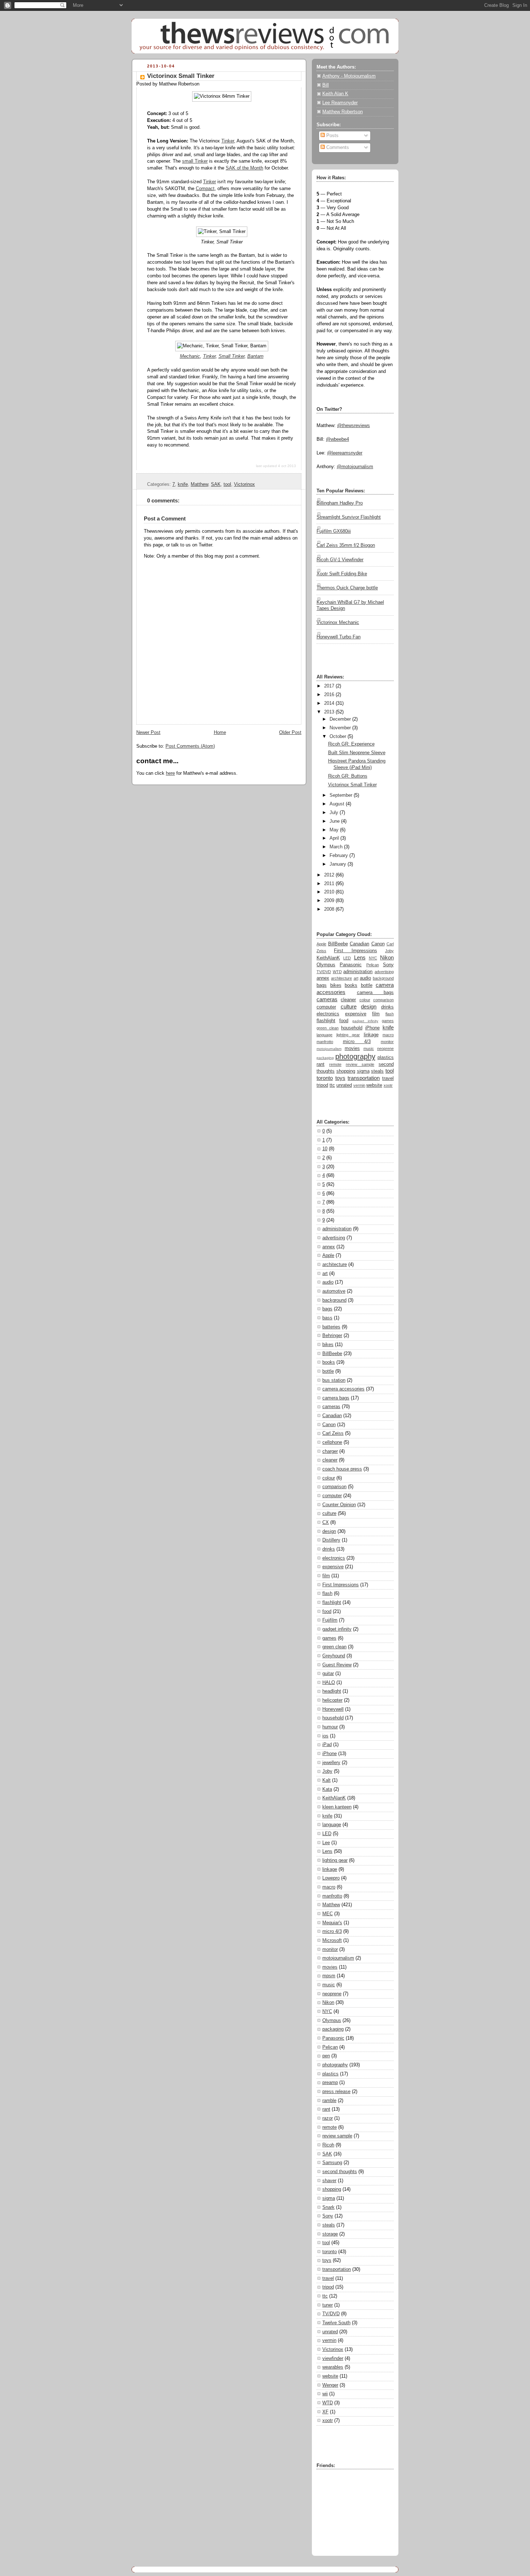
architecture (341, 978)
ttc (332, 1085)
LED (347, 958)
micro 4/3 (357, 1042)
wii (325, 2394)
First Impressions (355, 951)
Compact (205, 189)
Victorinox (244, 484)
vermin (359, 1085)
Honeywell (333, 1709)
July (334, 813)
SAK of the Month (244, 168)
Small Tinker (231, 356)
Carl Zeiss (333, 1433)
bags (322, 985)
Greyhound (334, 1656)
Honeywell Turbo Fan (339, 637)
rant (321, 1064)
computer (326, 1007)
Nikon (387, 957)
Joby (389, 951)
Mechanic (190, 356)
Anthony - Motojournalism (349, 76)
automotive (334, 1291)
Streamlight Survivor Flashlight (349, 517)
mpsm (329, 1976)
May (334, 830)
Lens (360, 957)
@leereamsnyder (345, 453)
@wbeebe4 (337, 439)
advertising (384, 972)
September (341, 795)
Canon (378, 944)
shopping (346, 1071)
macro (388, 1035)
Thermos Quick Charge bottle (347, 588)
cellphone (332, 1442)
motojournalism (329, 1049)
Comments (337, 148)
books (351, 985)
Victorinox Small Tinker (181, 76)
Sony (388, 965)
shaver (329, 2181)
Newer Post (148, 733)
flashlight (326, 1021)
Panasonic (351, 965)
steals (377, 1071)
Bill (326, 85)
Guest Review (337, 1665)
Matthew (199, 484)
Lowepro (331, 1878)
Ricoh (328, 2145)
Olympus (326, 965)
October (338, 737)
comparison (383, 1000)
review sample (360, 1064)
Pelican (373, 965)
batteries (331, 1327)
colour (365, 1000)
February (339, 856)
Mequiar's (332, 1923)
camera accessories (343, 1389)
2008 (329, 909)
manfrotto (325, 1042)
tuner (328, 2305)
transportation (364, 1078)
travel (388, 1078)
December (340, 719)
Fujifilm (330, 1620)
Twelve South (336, 2323)
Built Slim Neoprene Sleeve (357, 753)
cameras (327, 999)
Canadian (359, 944)
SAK (216, 484)
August (337, 804)
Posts (332, 136)
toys (340, 1078)
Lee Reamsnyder (340, 103)
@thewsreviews (354, 426)
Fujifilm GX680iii (334, 531)
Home (220, 733)
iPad (327, 1745)
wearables (333, 2367)
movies (352, 1049)
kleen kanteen (337, 1807)
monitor (387, 1042)
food (344, 1021)
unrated (344, 1085)
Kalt (326, 1780)
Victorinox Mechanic (338, 623)
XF (325, 2412)
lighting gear (348, 1035)
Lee (326, 1843)
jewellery (331, 1763)
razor (328, 2118)
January (338, 864)
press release (336, 2092)
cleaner (348, 1000)
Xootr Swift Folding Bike (342, 574)
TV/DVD (324, 972)
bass (327, 1318)
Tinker (228, 141)
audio (365, 978)
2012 (329, 875)
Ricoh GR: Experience (351, 744)
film (376, 1014)
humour (330, 1727)
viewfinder (333, 2359)
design (369, 1006)
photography (355, 1056)
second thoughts (340, 2172)
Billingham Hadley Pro (340, 503)
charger (330, 1451)
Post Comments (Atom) (190, 746)
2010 (329, 892)
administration (358, 972)
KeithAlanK (328, 958)
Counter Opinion (339, 1505)
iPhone (372, 1028)
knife (183, 484)
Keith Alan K (335, 94)
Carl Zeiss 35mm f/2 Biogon (346, 545)
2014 (329, 703)
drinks (387, 1007)
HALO (329, 1683)
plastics (386, 1058)
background (383, 978)
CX (326, 1522)
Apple (321, 944)
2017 (329, 686)
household (352, 1028)
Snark (328, 2207)
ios (325, 1736)
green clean (328, 1028)
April (334, 838)
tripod (322, 1085)
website (374, 1085)
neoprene (385, 1049)
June (335, 821)
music (369, 1049)
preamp (330, 2083)
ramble (329, 2101)
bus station (334, 1380)
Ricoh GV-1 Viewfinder (340, 560)
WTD (337, 972)
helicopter (332, 1700)
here (170, 773)
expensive (356, 1014)
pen (326, 2056)
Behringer (332, 1336)
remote (335, 1064)
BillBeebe (338, 944)
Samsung (332, 2163)
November (340, 728)
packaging (325, 1058)
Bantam (255, 356)
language (324, 1035)
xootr (388, 1085)
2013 (329, 712)
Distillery (331, 1540)
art (356, 978)
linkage (371, 1035)
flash (390, 1014)
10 (325, 1149)
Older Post (290, 733)
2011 (329, 884)
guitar (328, 1674)
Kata (327, 1789)
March (336, 847)
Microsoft (332, 1940)
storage (330, 2234)
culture (349, 1006)
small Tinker (195, 161)
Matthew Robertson (343, 112)
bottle (367, 985)
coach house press (342, 1469)
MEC (328, 1914)
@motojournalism (355, 467)
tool (227, 484)
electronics (328, 1014)
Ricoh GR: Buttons (348, 776)
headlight (332, 1691)
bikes (336, 985)
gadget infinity (365, 1021)
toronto (325, 1078)
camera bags (376, 993)
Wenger (330, 2385)
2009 (329, 901)
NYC (373, 958)
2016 (329, 695)
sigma (363, 1071)
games (388, 1021)
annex (323, 978)
